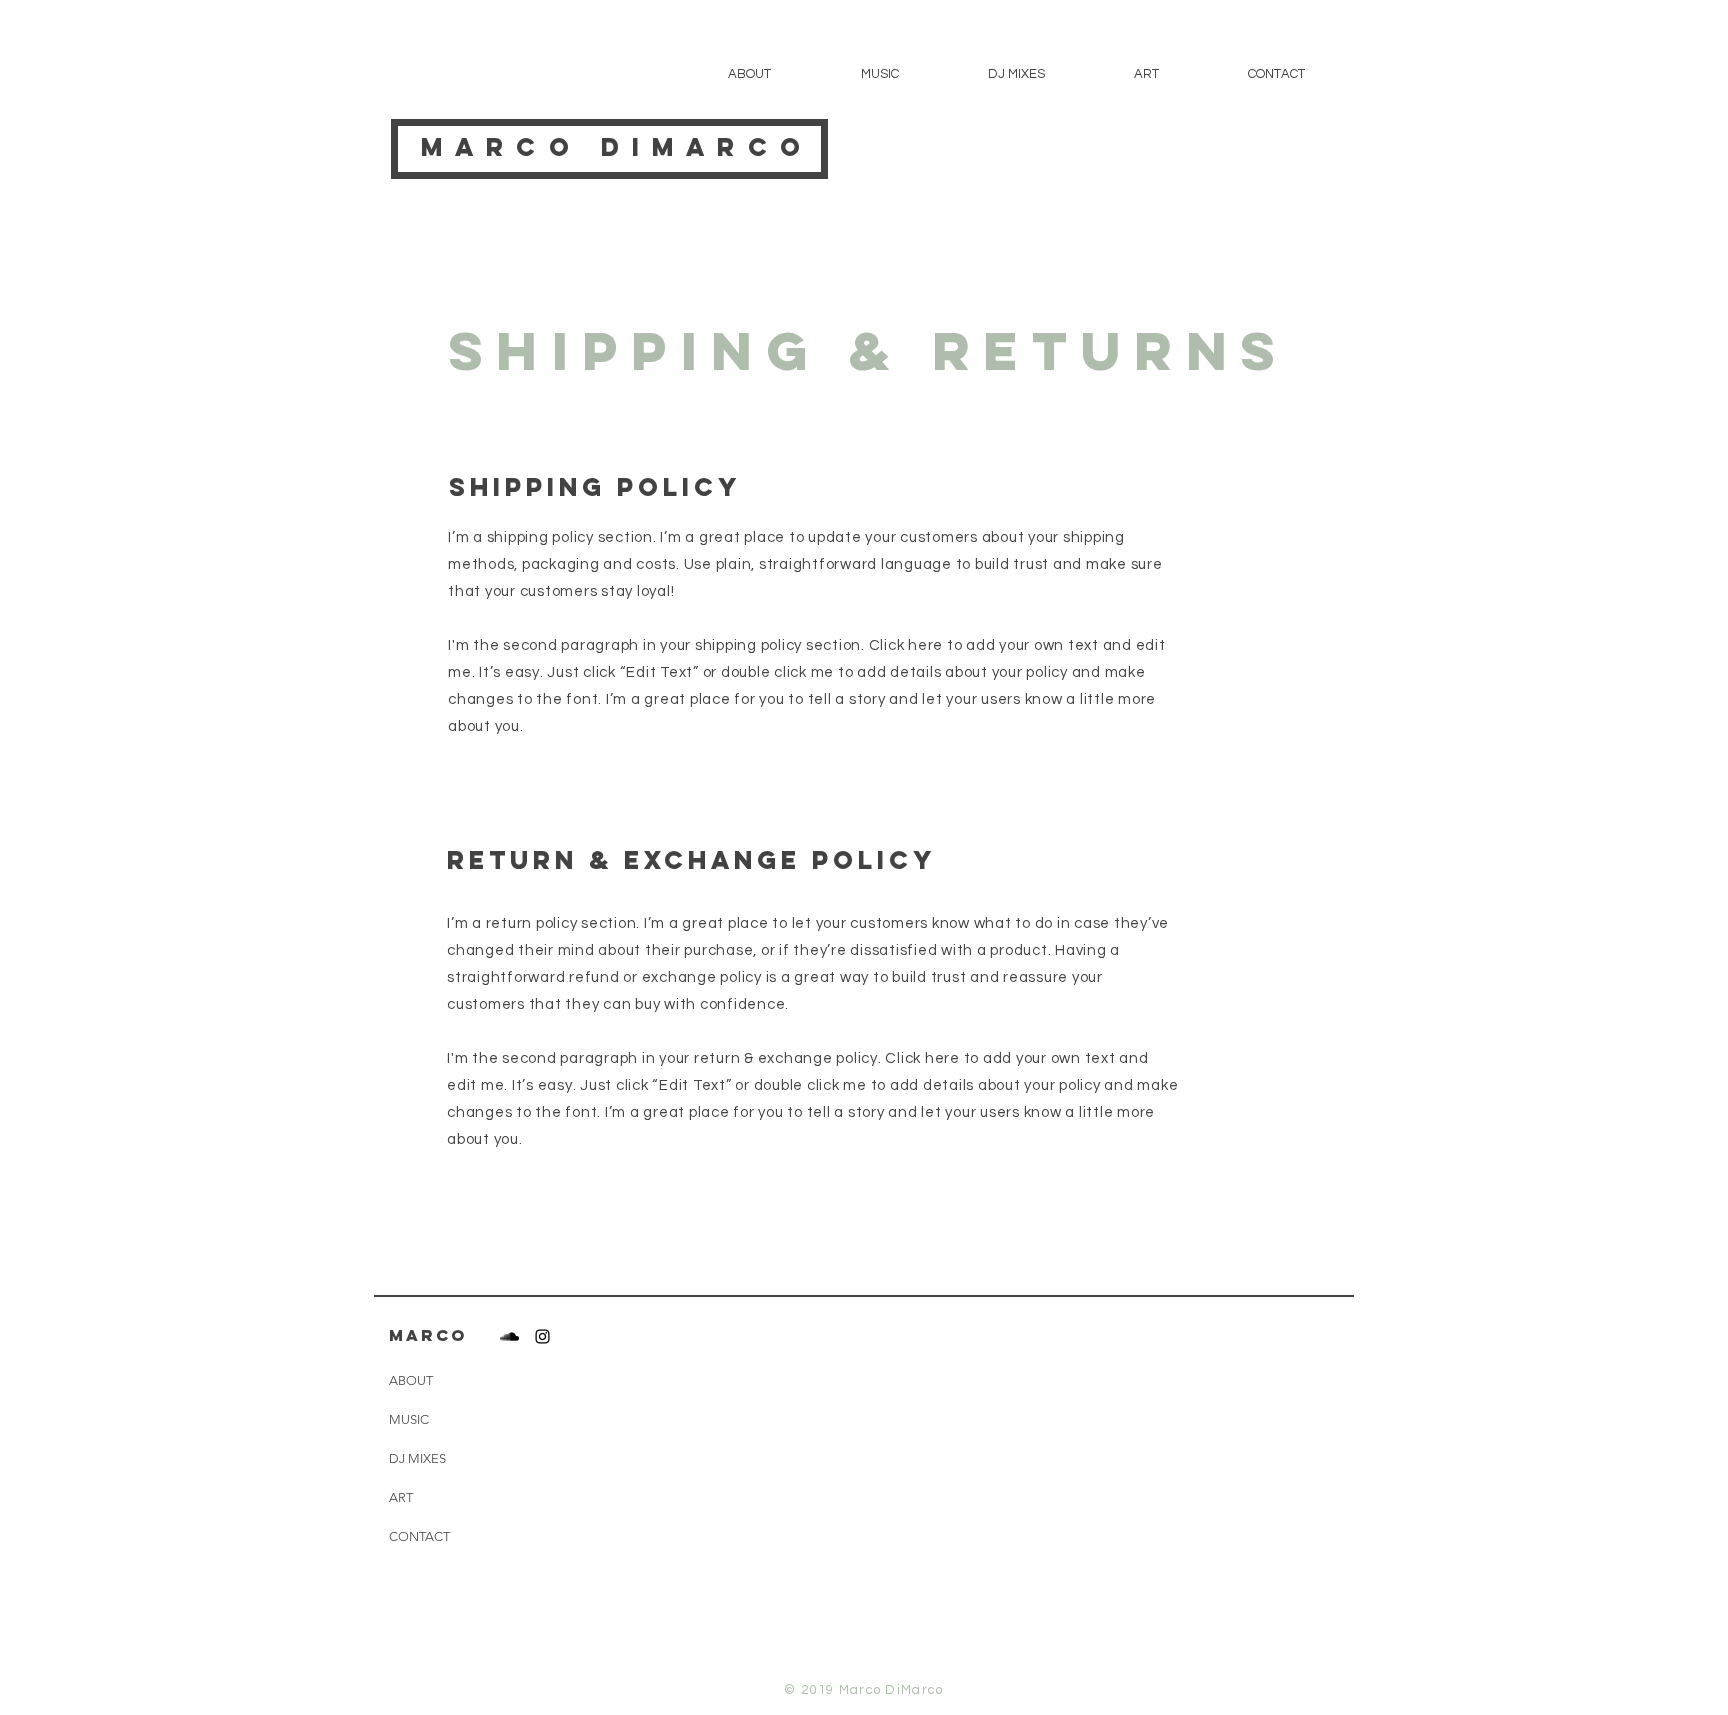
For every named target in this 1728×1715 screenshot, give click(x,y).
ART (401, 1497)
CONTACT (419, 1536)
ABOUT (411, 1380)
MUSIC (409, 1419)
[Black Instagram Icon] (542, 1336)
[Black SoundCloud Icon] (509, 1336)
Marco (501, 147)
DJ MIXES (417, 1458)
